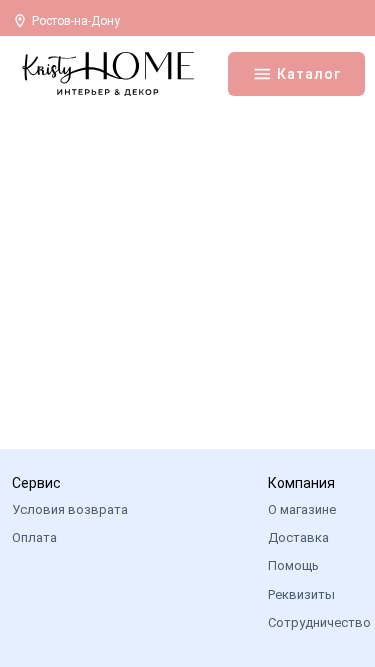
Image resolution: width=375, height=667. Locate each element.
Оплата (34, 537)
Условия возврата (70, 509)
